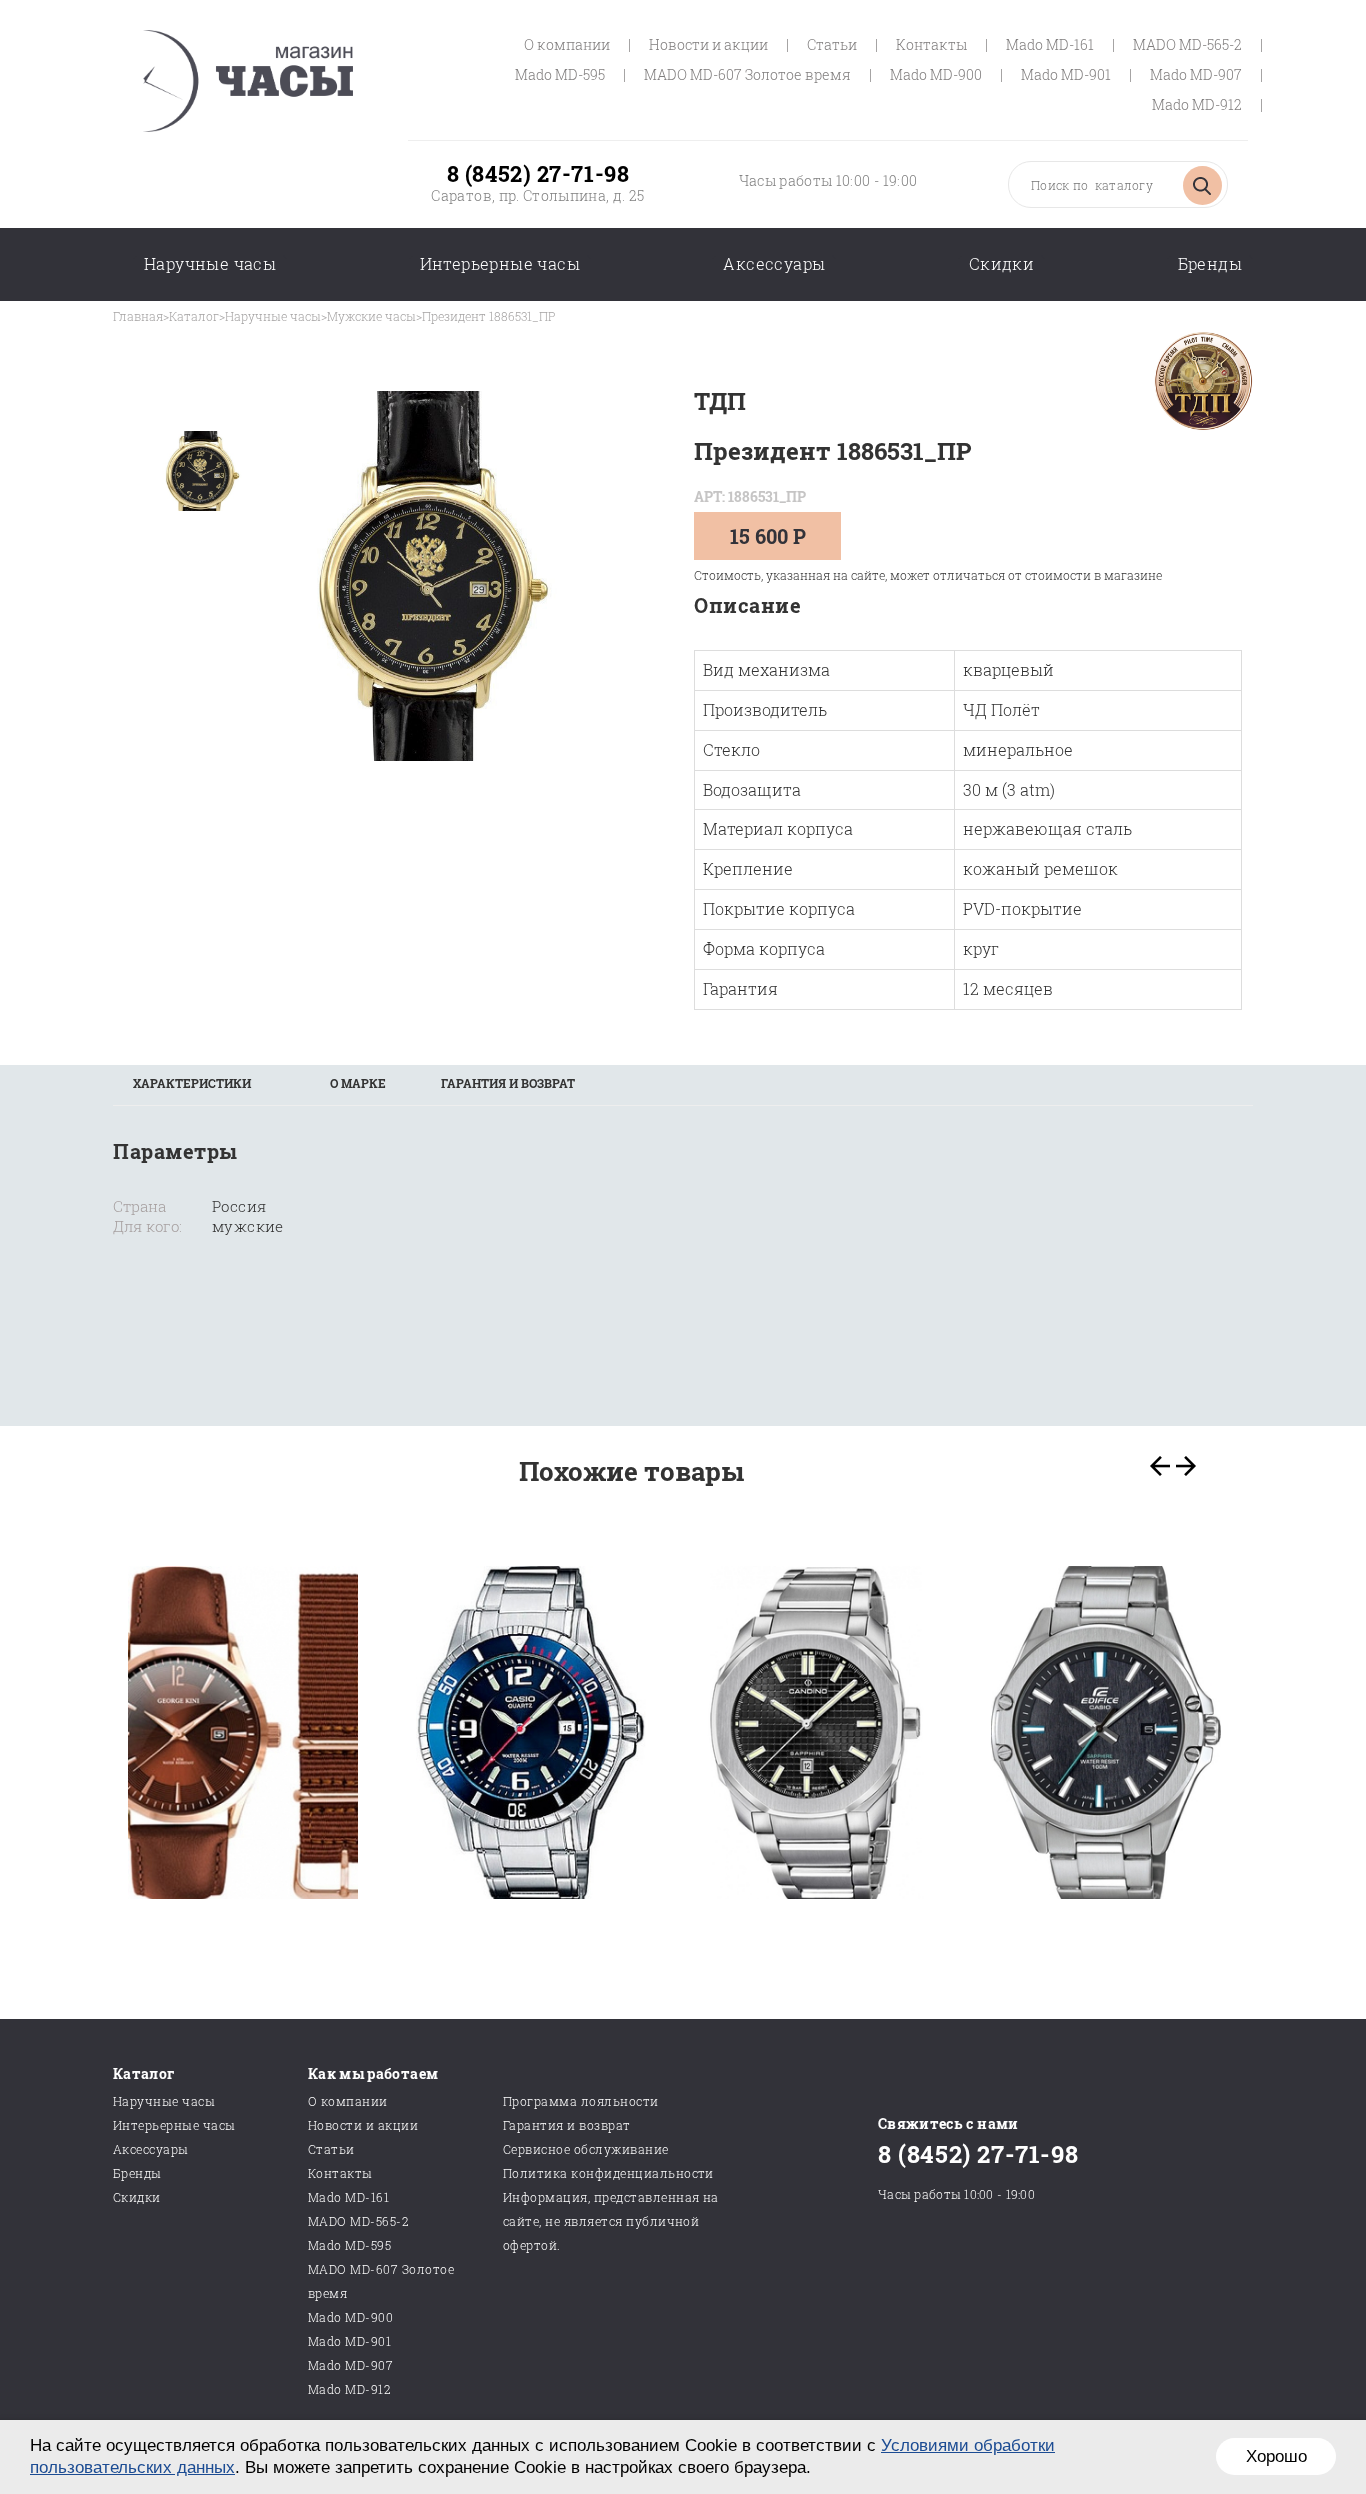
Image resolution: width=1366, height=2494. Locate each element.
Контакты (931, 44)
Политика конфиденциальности (608, 2173)
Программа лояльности (581, 2101)
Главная (138, 316)
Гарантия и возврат (567, 2125)
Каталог (194, 316)
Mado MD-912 (1197, 104)
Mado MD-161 (1050, 44)
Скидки (1001, 263)
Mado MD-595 (560, 74)
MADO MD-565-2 (1187, 44)
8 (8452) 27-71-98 (538, 173)
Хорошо (1276, 2456)
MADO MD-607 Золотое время (747, 74)
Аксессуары (774, 263)
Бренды (1210, 263)
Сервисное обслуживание (586, 2149)
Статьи (832, 44)
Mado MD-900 (936, 74)
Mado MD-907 (1196, 74)
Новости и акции (708, 44)
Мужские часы (371, 316)
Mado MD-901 (1066, 74)
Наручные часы (210, 263)
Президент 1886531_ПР (488, 316)
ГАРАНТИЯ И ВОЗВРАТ (508, 1083)
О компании (567, 44)
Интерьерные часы (500, 263)
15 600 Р (768, 536)
